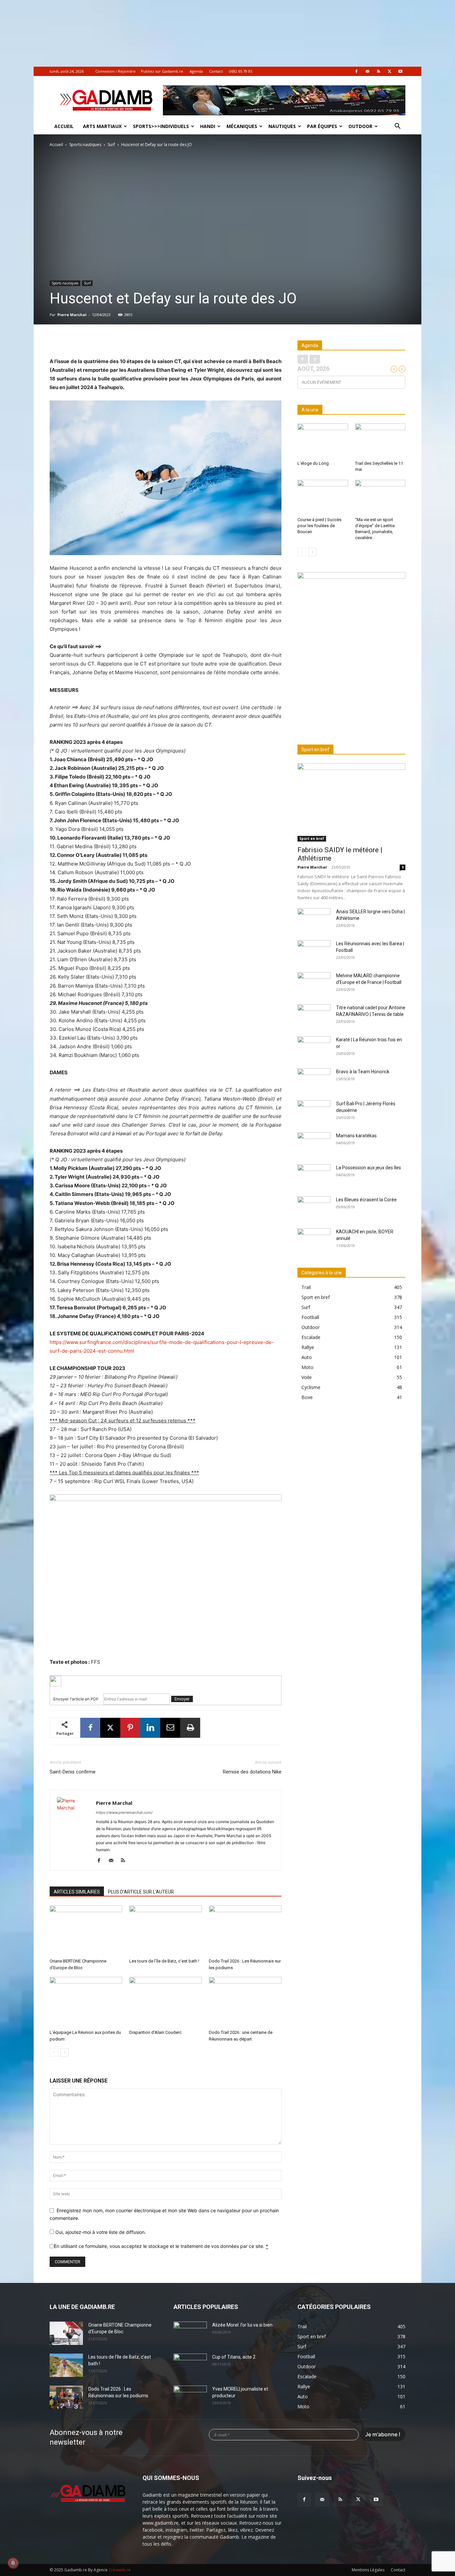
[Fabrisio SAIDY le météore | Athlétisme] (351, 802)
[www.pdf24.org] (166, 1681)
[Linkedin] (150, 1728)
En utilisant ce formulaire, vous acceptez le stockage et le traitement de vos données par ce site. (161, 2246)
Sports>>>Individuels (161, 126)
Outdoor (360, 126)
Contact (216, 71)
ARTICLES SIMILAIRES (77, 1892)
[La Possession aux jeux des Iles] (314, 1176)
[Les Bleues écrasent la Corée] (314, 1208)
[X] (389, 71)
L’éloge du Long (313, 463)
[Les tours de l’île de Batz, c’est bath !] (166, 1930)
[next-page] (64, 2052)
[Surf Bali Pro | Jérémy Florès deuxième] (314, 1112)
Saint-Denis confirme (73, 1772)
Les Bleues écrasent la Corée (366, 1200)
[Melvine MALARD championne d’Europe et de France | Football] (314, 984)
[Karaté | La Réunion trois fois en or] (314, 1048)
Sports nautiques (85, 145)
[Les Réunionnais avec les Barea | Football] (314, 952)
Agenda (196, 71)
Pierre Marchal (72, 315)
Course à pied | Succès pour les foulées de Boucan (319, 526)
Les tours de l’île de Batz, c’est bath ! (164, 1961)
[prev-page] (54, 2052)
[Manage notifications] (13, 2563)
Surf (111, 145)
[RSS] (378, 71)
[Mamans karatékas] (314, 1144)
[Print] (190, 1728)
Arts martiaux (102, 126)
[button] (397, 127)
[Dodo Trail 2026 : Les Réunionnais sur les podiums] (245, 1930)
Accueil (64, 126)
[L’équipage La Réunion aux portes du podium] (86, 2002)
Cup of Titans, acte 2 (234, 2357)
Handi (208, 126)
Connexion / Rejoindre (115, 71)
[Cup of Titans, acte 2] (190, 2365)
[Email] (170, 1728)
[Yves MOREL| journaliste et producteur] (190, 2397)
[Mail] (367, 71)
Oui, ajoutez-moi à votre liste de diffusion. (100, 2232)
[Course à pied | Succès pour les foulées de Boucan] (323, 497)
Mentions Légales (368, 2570)
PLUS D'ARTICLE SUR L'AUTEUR (141, 1892)
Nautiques (282, 126)
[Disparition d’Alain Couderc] (166, 2002)
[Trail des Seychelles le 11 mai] (380, 441)
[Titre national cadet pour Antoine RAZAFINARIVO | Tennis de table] (314, 1016)
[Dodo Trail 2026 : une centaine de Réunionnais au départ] (245, 2002)
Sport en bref (312, 839)
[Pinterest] (130, 1728)
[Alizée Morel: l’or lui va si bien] (190, 2333)
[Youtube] (400, 71)
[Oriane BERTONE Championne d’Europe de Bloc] (86, 1930)
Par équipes (322, 126)
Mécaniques (242, 126)
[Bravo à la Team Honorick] (314, 1080)
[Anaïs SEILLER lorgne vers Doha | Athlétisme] (314, 920)
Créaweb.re (120, 2570)
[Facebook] (356, 71)
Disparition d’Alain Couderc (155, 2032)
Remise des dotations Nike (252, 1772)
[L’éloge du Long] (323, 441)
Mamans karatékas (356, 1136)
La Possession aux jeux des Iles (369, 1168)
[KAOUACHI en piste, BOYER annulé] (314, 1240)
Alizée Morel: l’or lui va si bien (242, 2325)
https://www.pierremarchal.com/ (124, 1812)
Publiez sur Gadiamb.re (162, 71)
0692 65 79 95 (241, 71)
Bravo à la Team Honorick (363, 1072)
